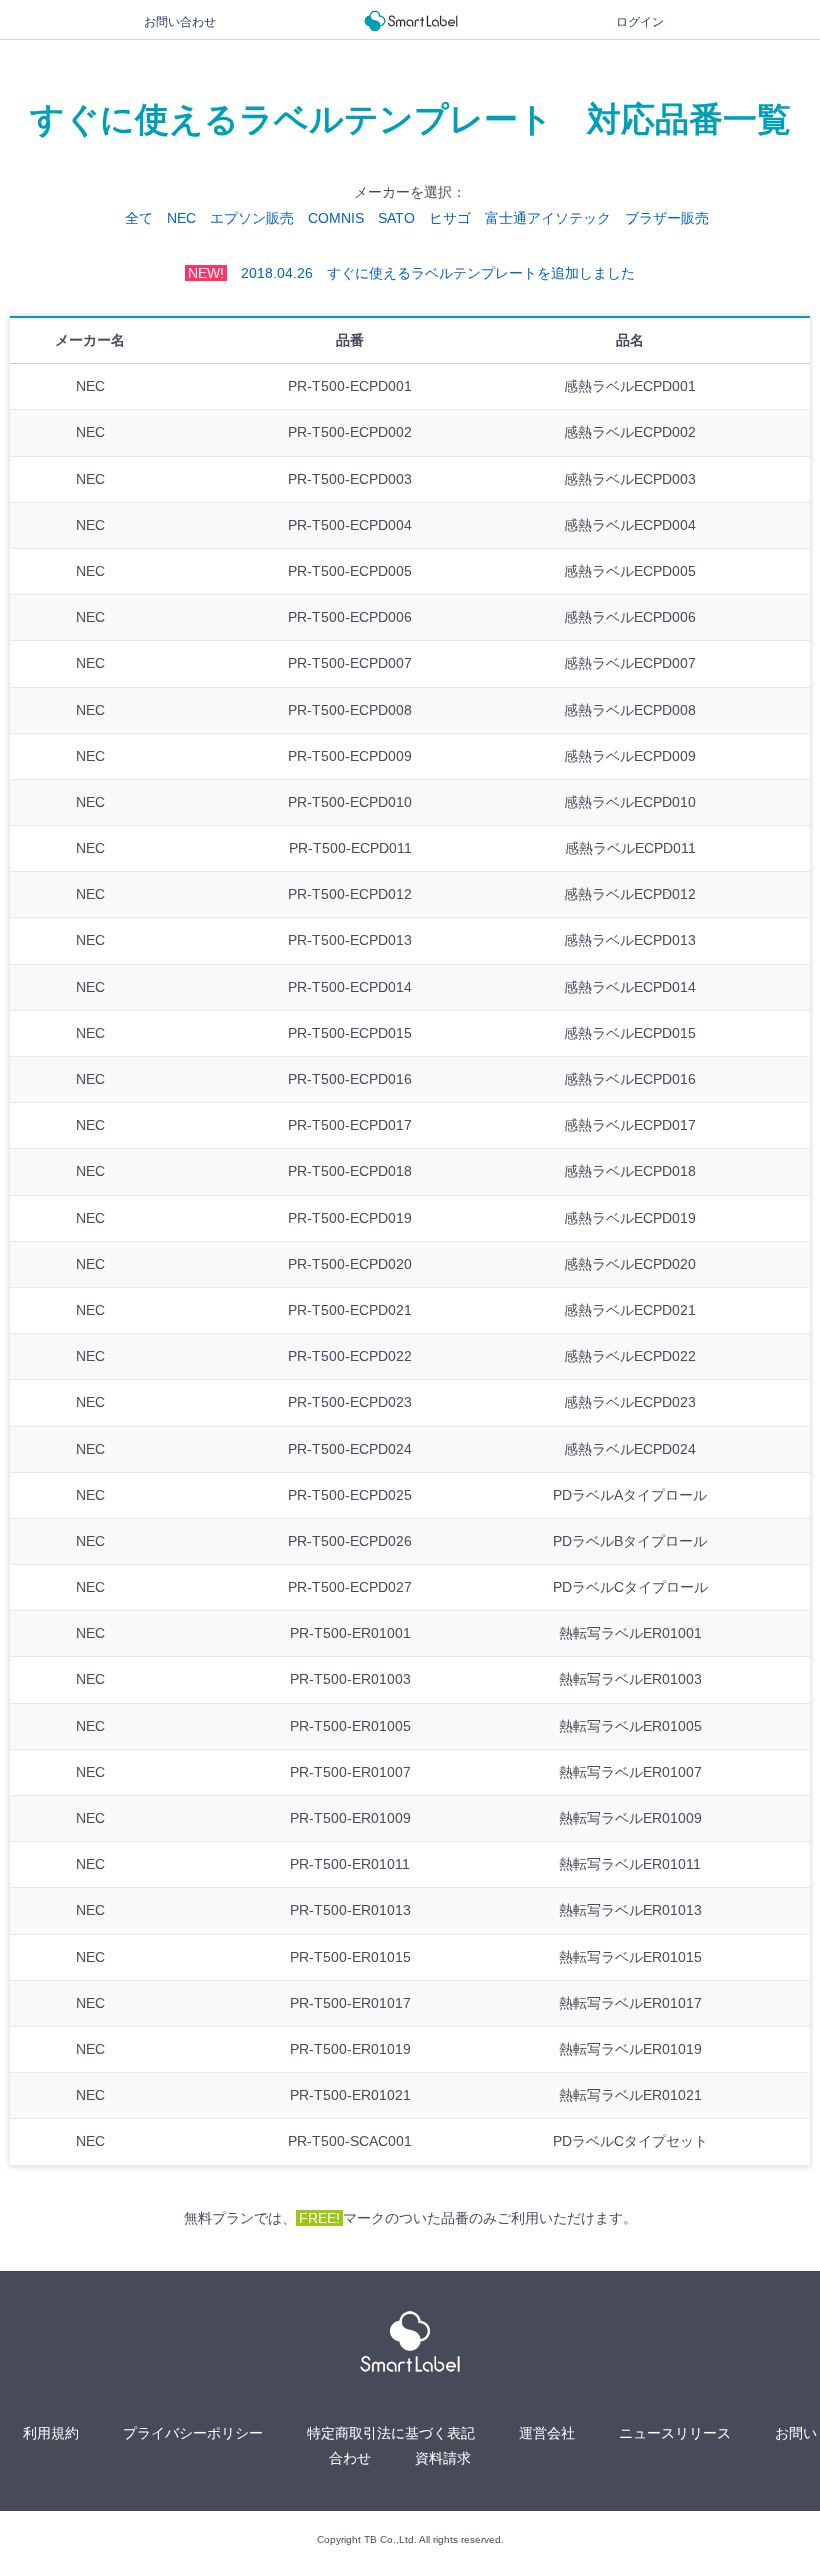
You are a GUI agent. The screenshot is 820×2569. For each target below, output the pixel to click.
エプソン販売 (252, 218)
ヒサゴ (450, 218)
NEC (181, 218)
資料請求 (443, 2458)
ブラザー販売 (667, 218)
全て (139, 218)
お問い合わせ (180, 22)
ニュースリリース (675, 2433)
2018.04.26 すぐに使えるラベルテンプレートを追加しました (411, 273)
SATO (396, 218)
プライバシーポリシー (193, 2433)
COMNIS (336, 218)
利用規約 (51, 2433)
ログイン (640, 22)
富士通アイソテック (548, 218)
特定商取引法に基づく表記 (391, 2433)
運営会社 (547, 2433)
